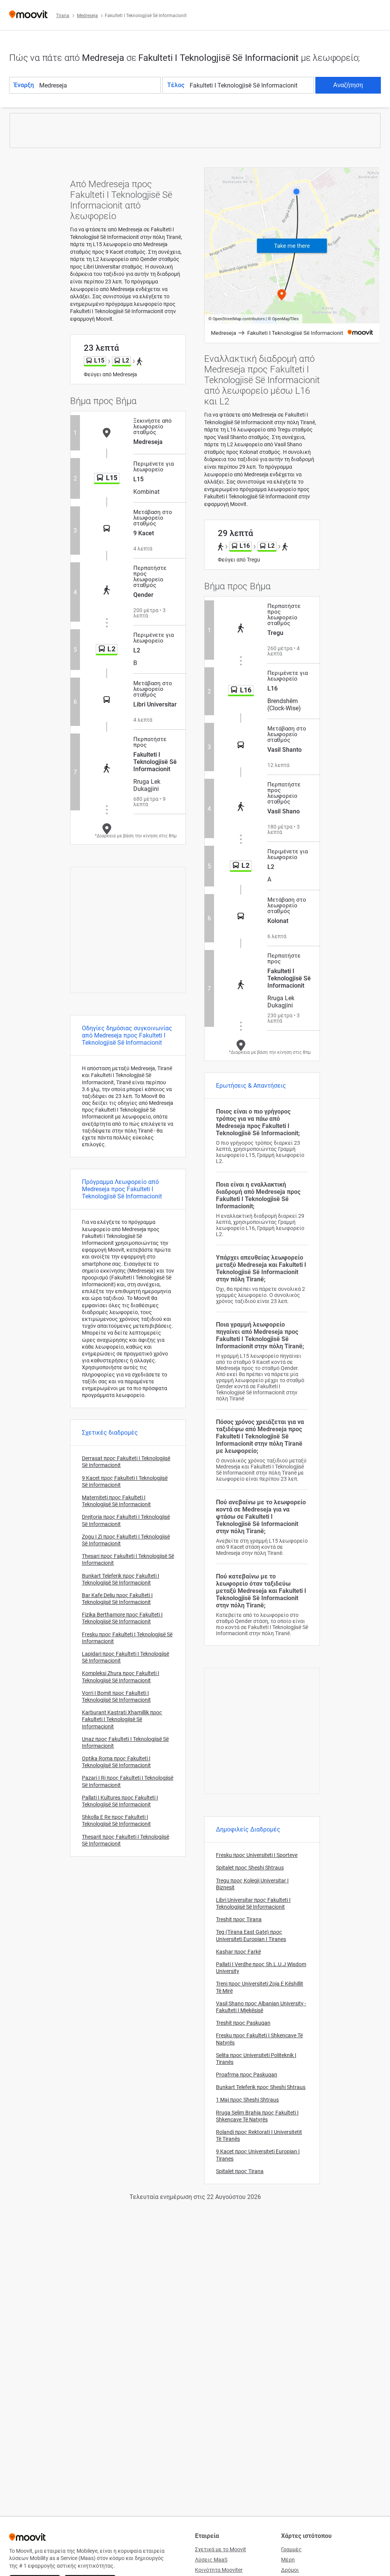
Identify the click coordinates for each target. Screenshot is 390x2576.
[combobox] (99, 85)
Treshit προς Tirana (239, 1919)
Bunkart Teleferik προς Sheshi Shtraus (261, 2087)
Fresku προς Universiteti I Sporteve (257, 1855)
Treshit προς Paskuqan (243, 2023)
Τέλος (176, 85)
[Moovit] (28, 15)
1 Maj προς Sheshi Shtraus (247, 2100)
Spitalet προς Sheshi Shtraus (250, 1868)
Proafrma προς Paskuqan (247, 2075)
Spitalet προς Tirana (240, 2171)
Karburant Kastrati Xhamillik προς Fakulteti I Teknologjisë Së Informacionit (122, 1719)
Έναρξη (24, 85)
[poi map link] (292, 256)
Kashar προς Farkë (238, 1952)
